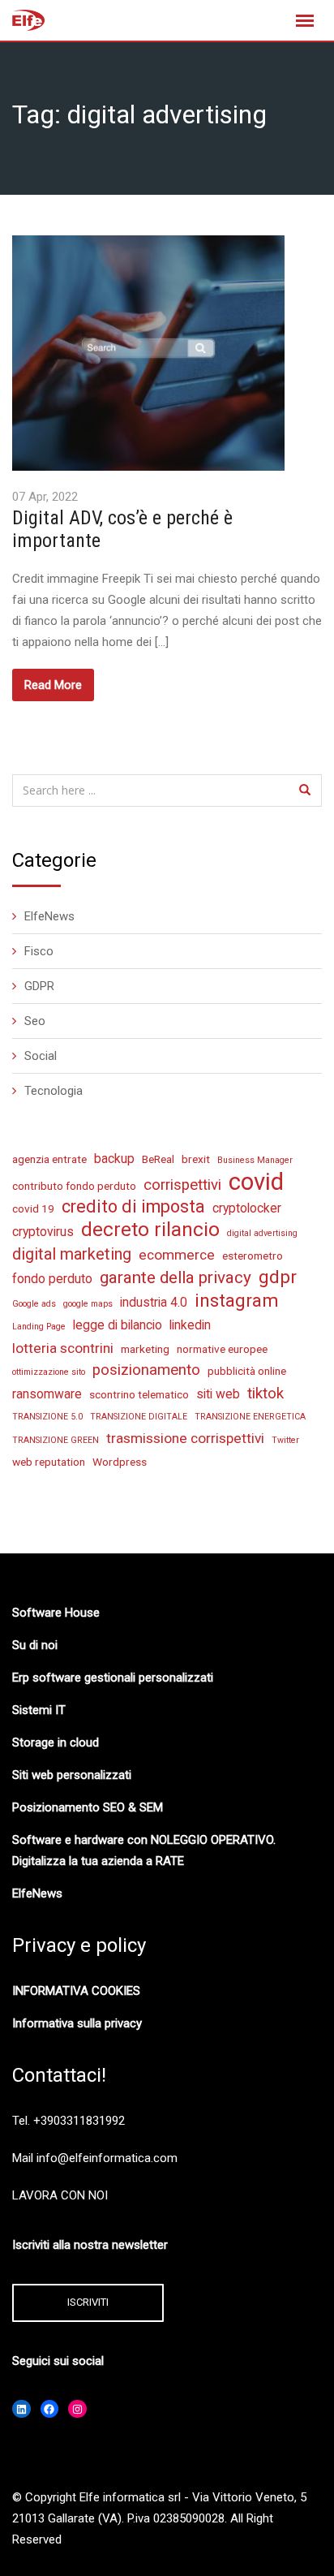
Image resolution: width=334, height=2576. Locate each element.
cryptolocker (247, 1208)
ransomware (47, 1394)
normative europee (222, 1349)
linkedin (190, 1325)
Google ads (34, 1304)
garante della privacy (176, 1277)
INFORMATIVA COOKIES (76, 1991)
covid (256, 1182)
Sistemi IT (39, 1710)
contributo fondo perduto (74, 1186)
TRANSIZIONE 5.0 (47, 1417)
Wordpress (120, 1462)
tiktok (265, 1394)
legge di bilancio (118, 1325)
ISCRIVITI (88, 2302)
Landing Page (39, 1327)
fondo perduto (52, 1279)
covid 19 (33, 1208)
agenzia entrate (49, 1159)
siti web (218, 1394)
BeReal (158, 1159)
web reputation (49, 1462)
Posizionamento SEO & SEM (88, 1807)
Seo (35, 1021)
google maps (88, 1304)
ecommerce (177, 1255)
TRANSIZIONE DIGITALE (139, 1417)
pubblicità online (247, 1371)
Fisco (39, 951)
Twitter (285, 1440)
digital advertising (262, 1233)
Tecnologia (54, 1091)
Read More (53, 685)
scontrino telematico (139, 1394)
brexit (196, 1159)
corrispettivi (182, 1185)
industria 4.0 (154, 1302)
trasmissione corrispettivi (185, 1438)
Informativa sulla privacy (77, 2023)
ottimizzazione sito (49, 1372)
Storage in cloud (56, 1742)
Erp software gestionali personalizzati (113, 1678)
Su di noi (35, 1645)
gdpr (278, 1277)
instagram (237, 1300)
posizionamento (146, 1370)
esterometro (253, 1256)
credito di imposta (133, 1206)
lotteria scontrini (63, 1348)
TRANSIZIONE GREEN (56, 1440)
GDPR (39, 986)
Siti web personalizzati (72, 1775)
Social (41, 1056)
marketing (145, 1349)
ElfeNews (49, 916)
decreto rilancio (150, 1230)
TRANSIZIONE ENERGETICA (250, 1417)
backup (114, 1159)
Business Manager (255, 1160)
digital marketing (72, 1254)
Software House (56, 1613)
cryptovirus (43, 1232)
